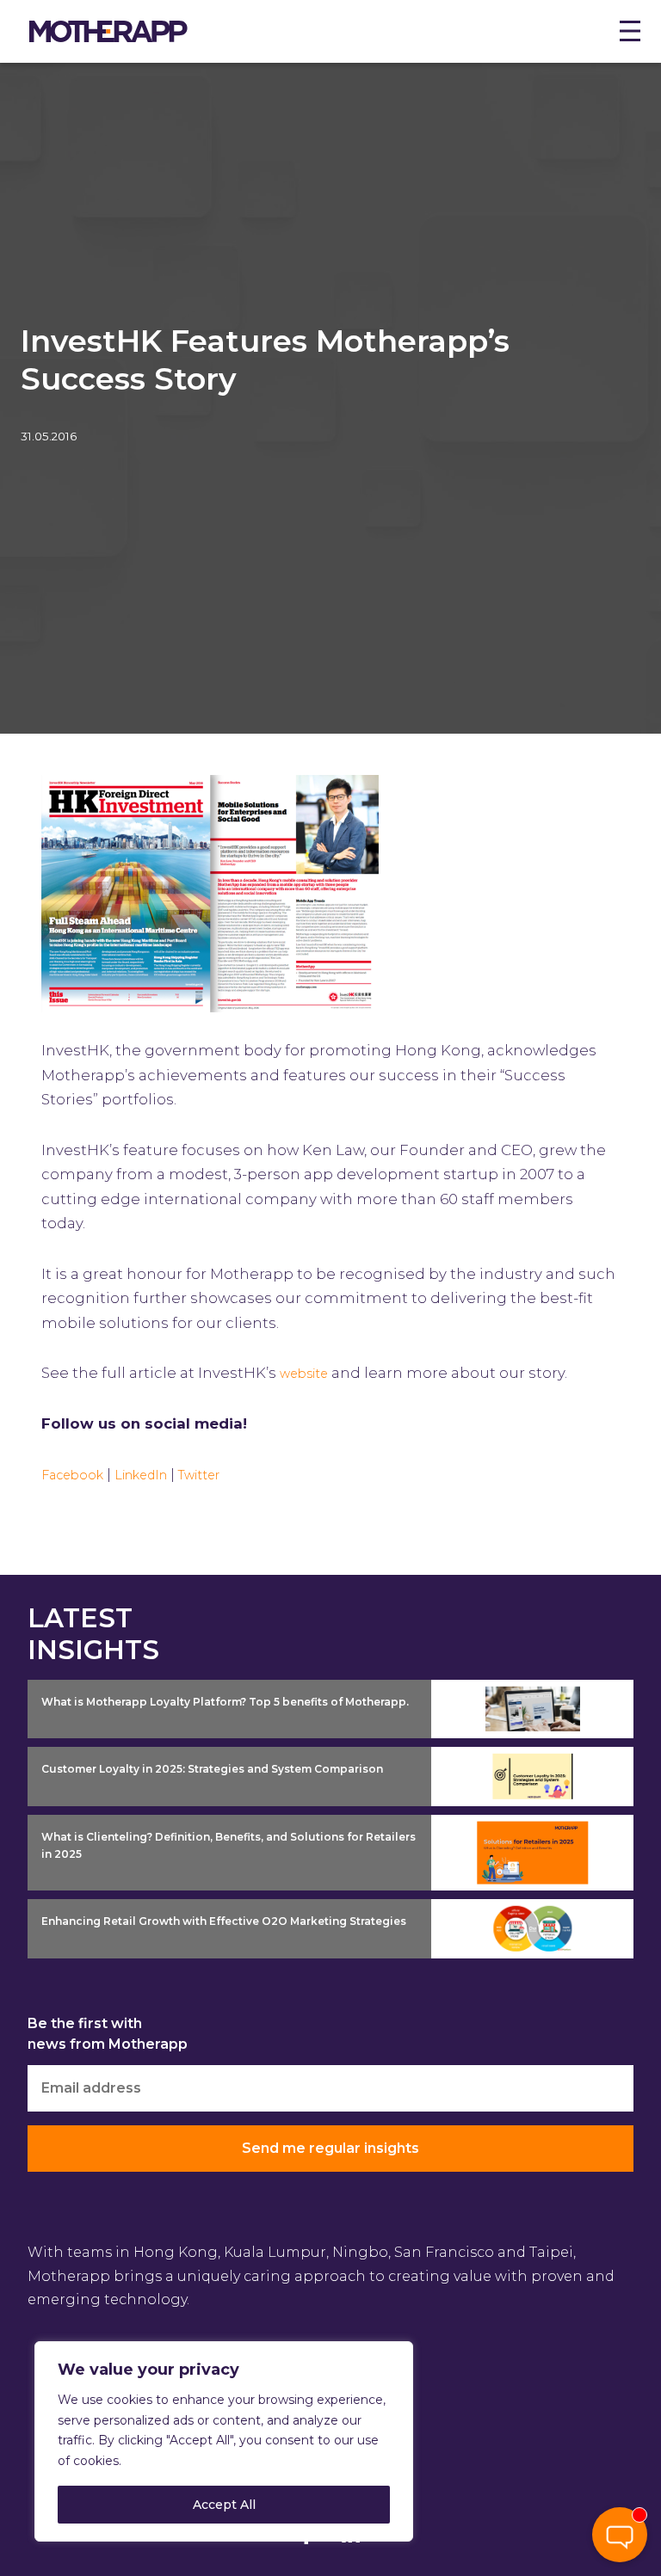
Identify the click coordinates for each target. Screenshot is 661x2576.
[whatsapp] (620, 2480)
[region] (224, 2441)
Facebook (72, 1475)
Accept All (224, 2505)
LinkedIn (141, 1475)
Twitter (199, 1475)
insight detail (480, 1692)
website (304, 1374)
